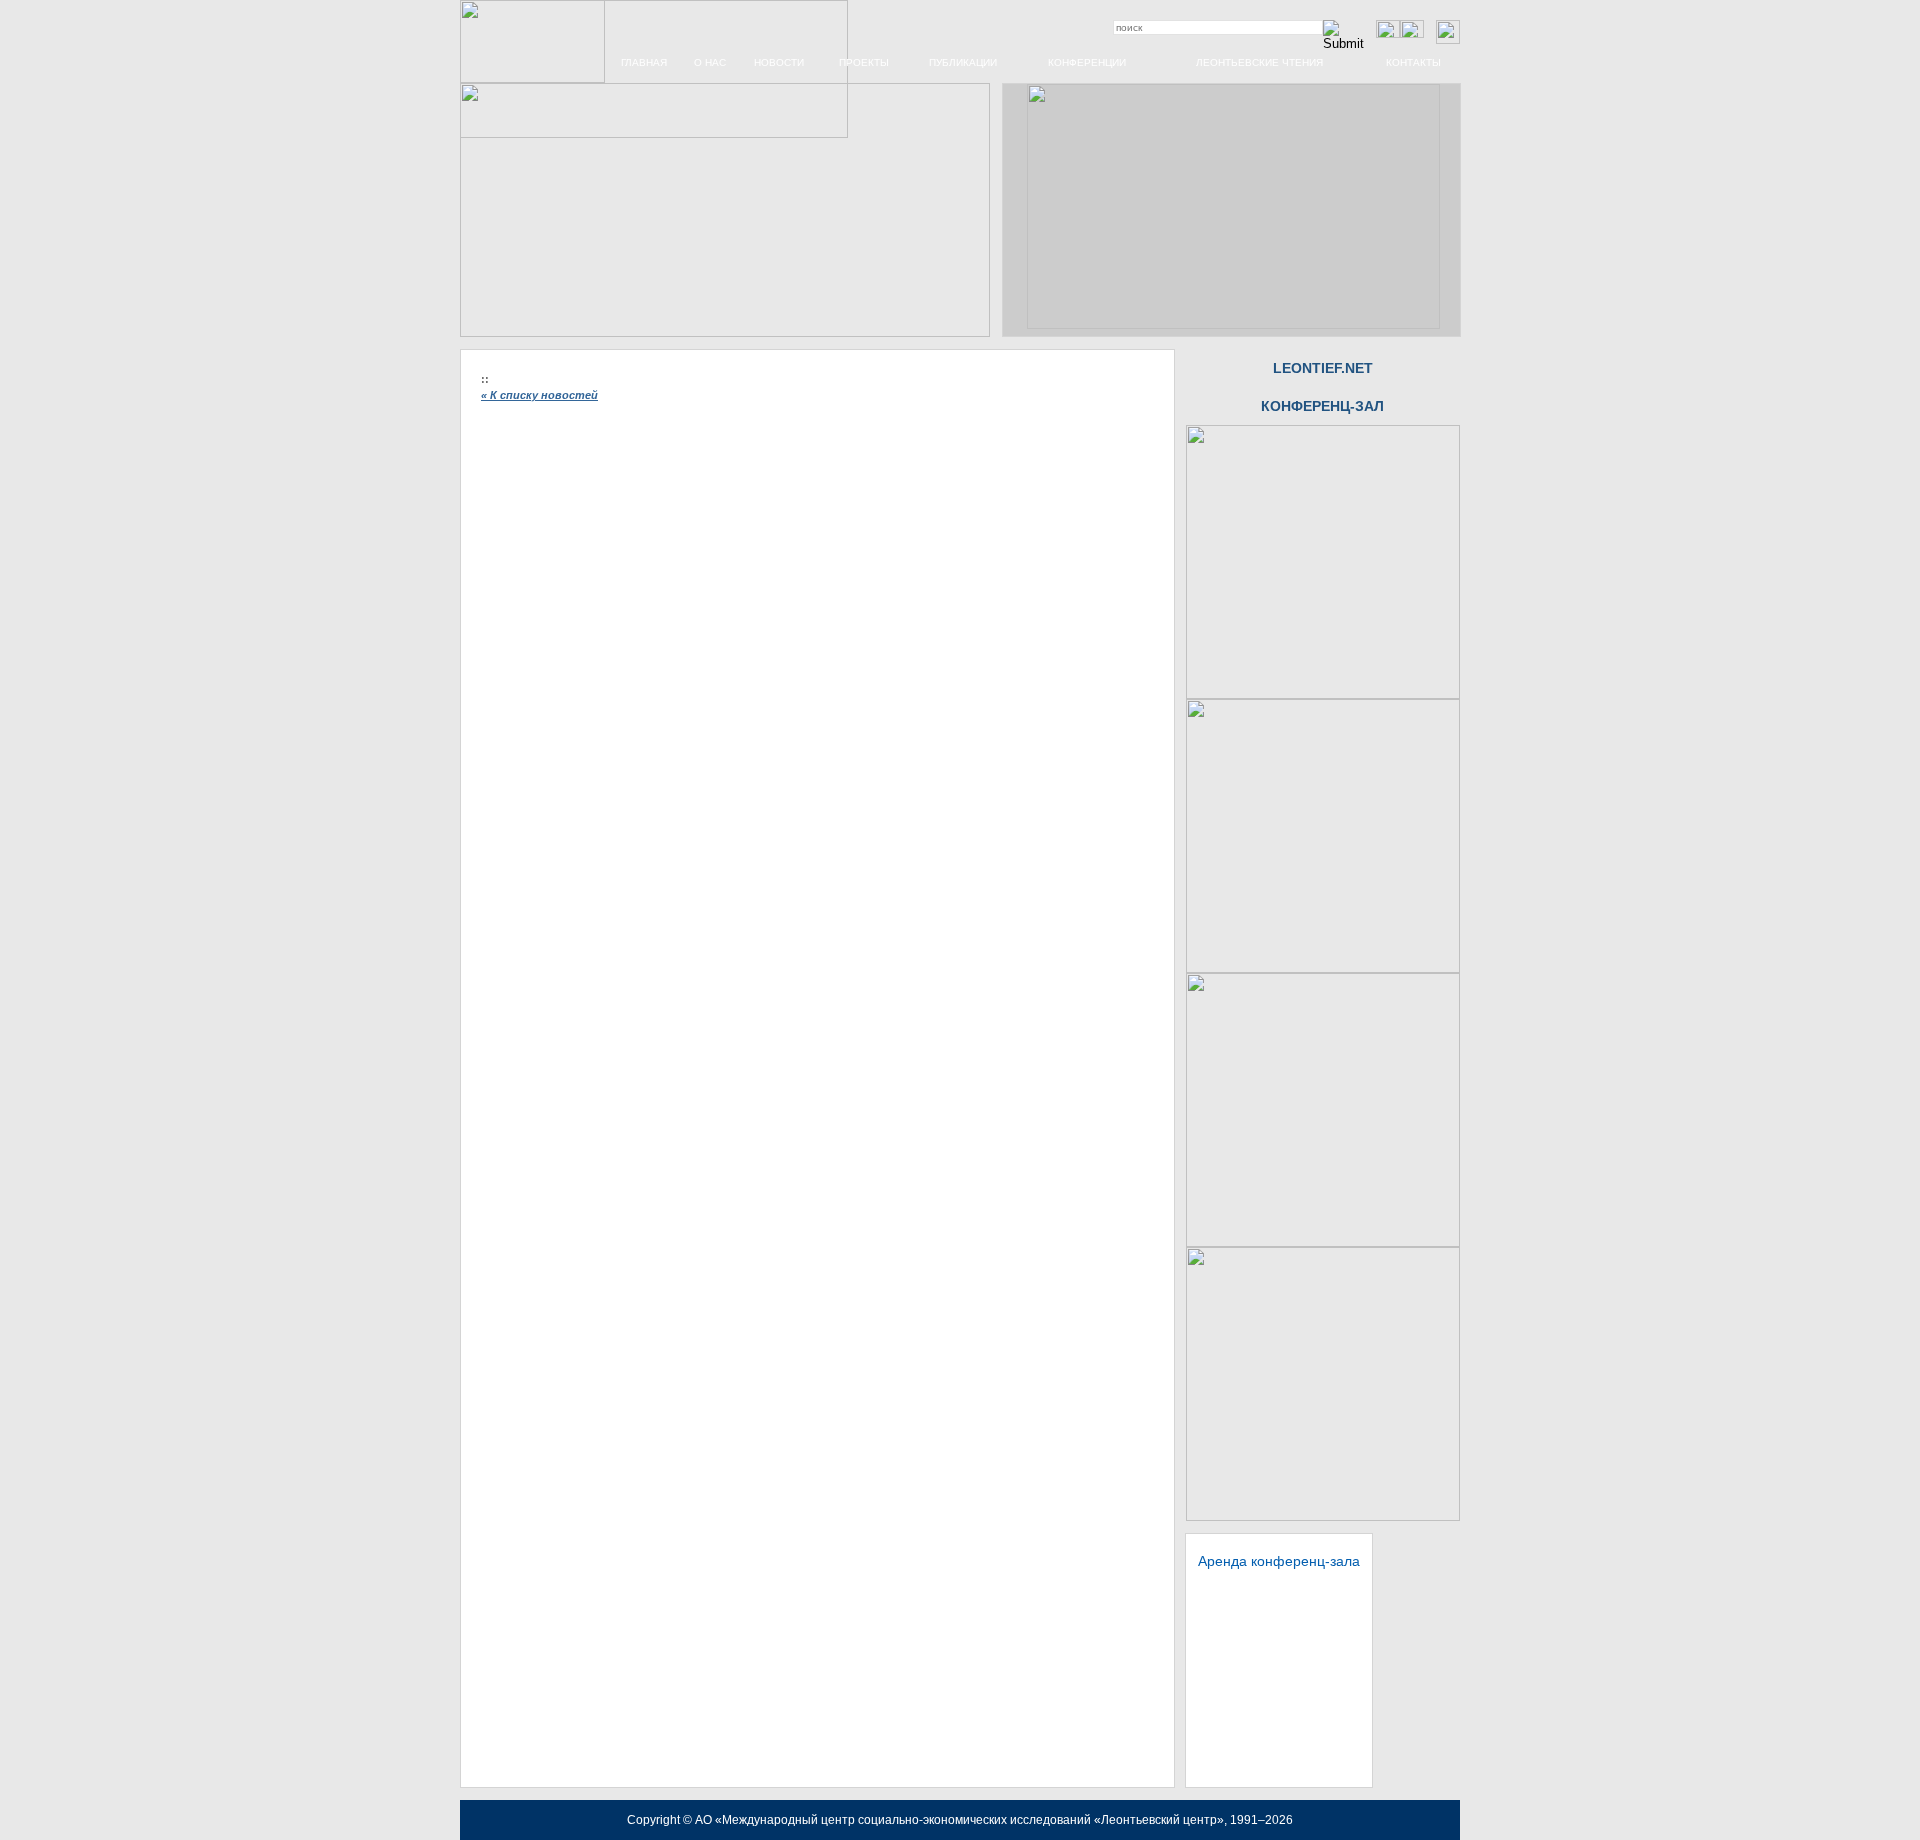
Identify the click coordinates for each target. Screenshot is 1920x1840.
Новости (779, 62)
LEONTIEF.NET (1323, 368)
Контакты (1413, 62)
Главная (644, 62)
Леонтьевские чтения (1259, 62)
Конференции (1087, 62)
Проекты (864, 62)
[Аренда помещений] (1323, 695)
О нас (710, 62)
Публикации (963, 62)
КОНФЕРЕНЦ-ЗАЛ (1322, 406)
